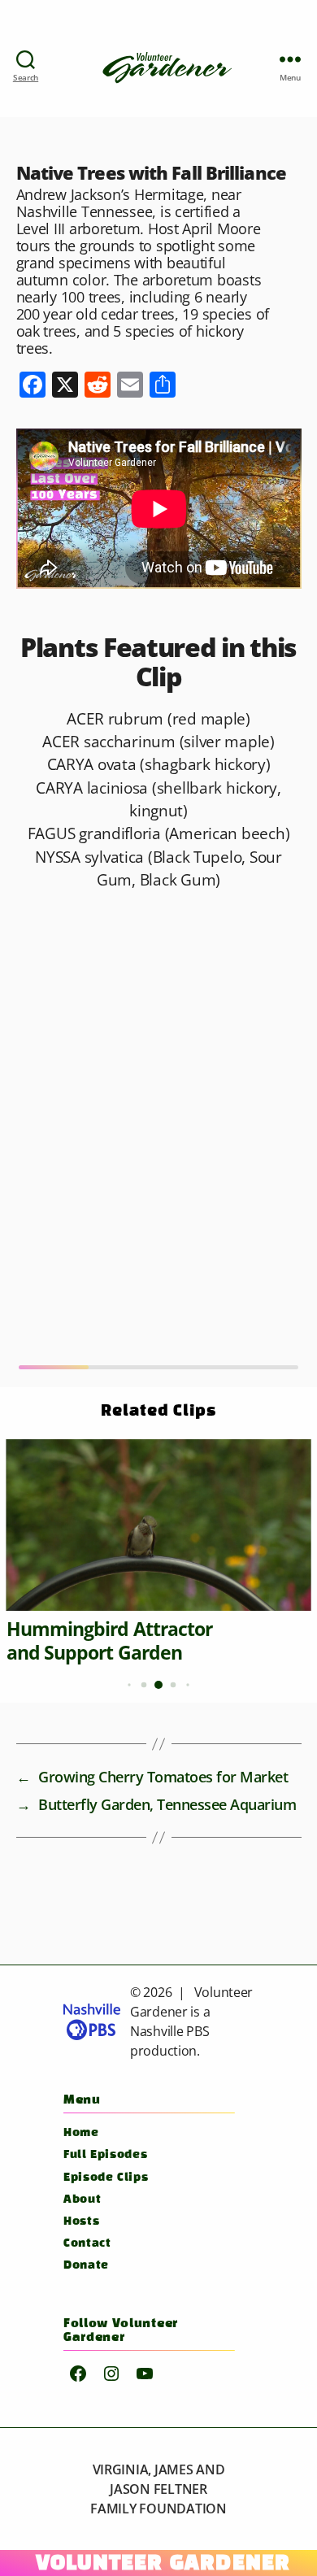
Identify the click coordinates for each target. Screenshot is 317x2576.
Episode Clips (106, 2178)
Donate (86, 2266)
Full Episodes (105, 2155)
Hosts (81, 2222)
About (82, 2200)
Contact (87, 2244)
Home (81, 2133)
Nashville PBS (170, 2031)
